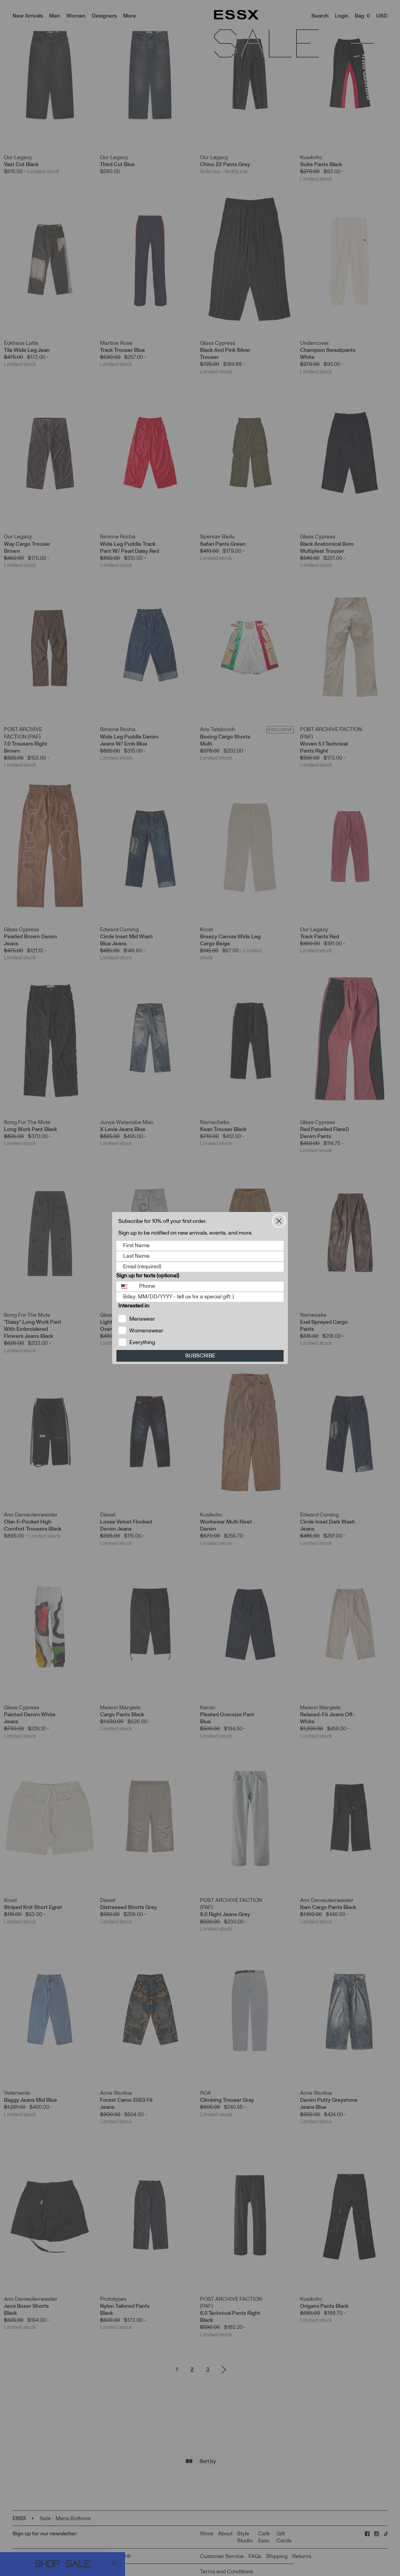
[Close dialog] (279, 1221)
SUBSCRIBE (200, 1356)
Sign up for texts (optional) (148, 1276)
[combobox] (126, 1286)
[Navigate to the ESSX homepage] (236, 15)
